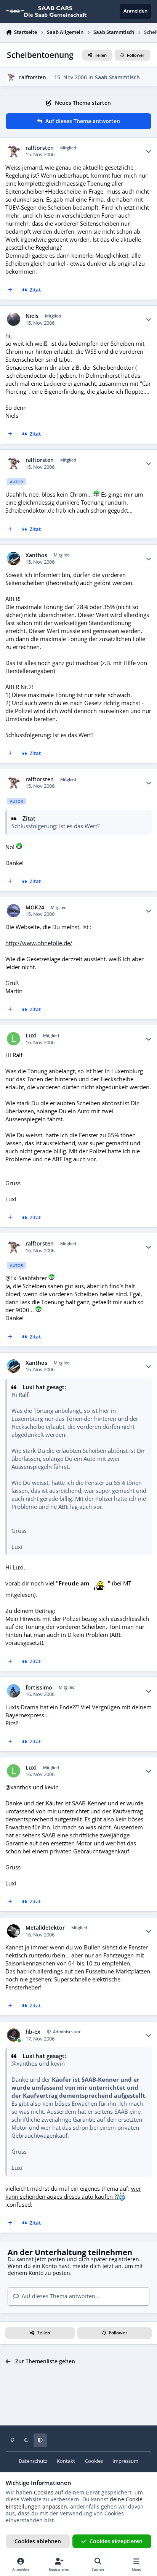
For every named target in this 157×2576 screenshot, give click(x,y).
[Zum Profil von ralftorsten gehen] (11, 77)
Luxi (31, 1036)
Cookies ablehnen (38, 2541)
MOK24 (35, 907)
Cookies (94, 2461)
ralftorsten (33, 77)
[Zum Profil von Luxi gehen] (14, 1039)
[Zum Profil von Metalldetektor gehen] (14, 1931)
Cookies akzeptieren (116, 2541)
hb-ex (33, 2032)
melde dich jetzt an (97, 2266)
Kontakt (66, 2461)
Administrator (66, 2032)
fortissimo (39, 1688)
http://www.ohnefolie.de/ (39, 943)
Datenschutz (33, 2461)
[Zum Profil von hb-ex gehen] (14, 2035)
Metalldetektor (45, 1928)
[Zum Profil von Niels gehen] (14, 319)
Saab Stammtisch (117, 77)
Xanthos (36, 555)
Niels (32, 316)
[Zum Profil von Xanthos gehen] (14, 559)
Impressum (125, 2461)
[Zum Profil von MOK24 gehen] (14, 911)
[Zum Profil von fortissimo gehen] (14, 1691)
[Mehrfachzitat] (10, 290)
